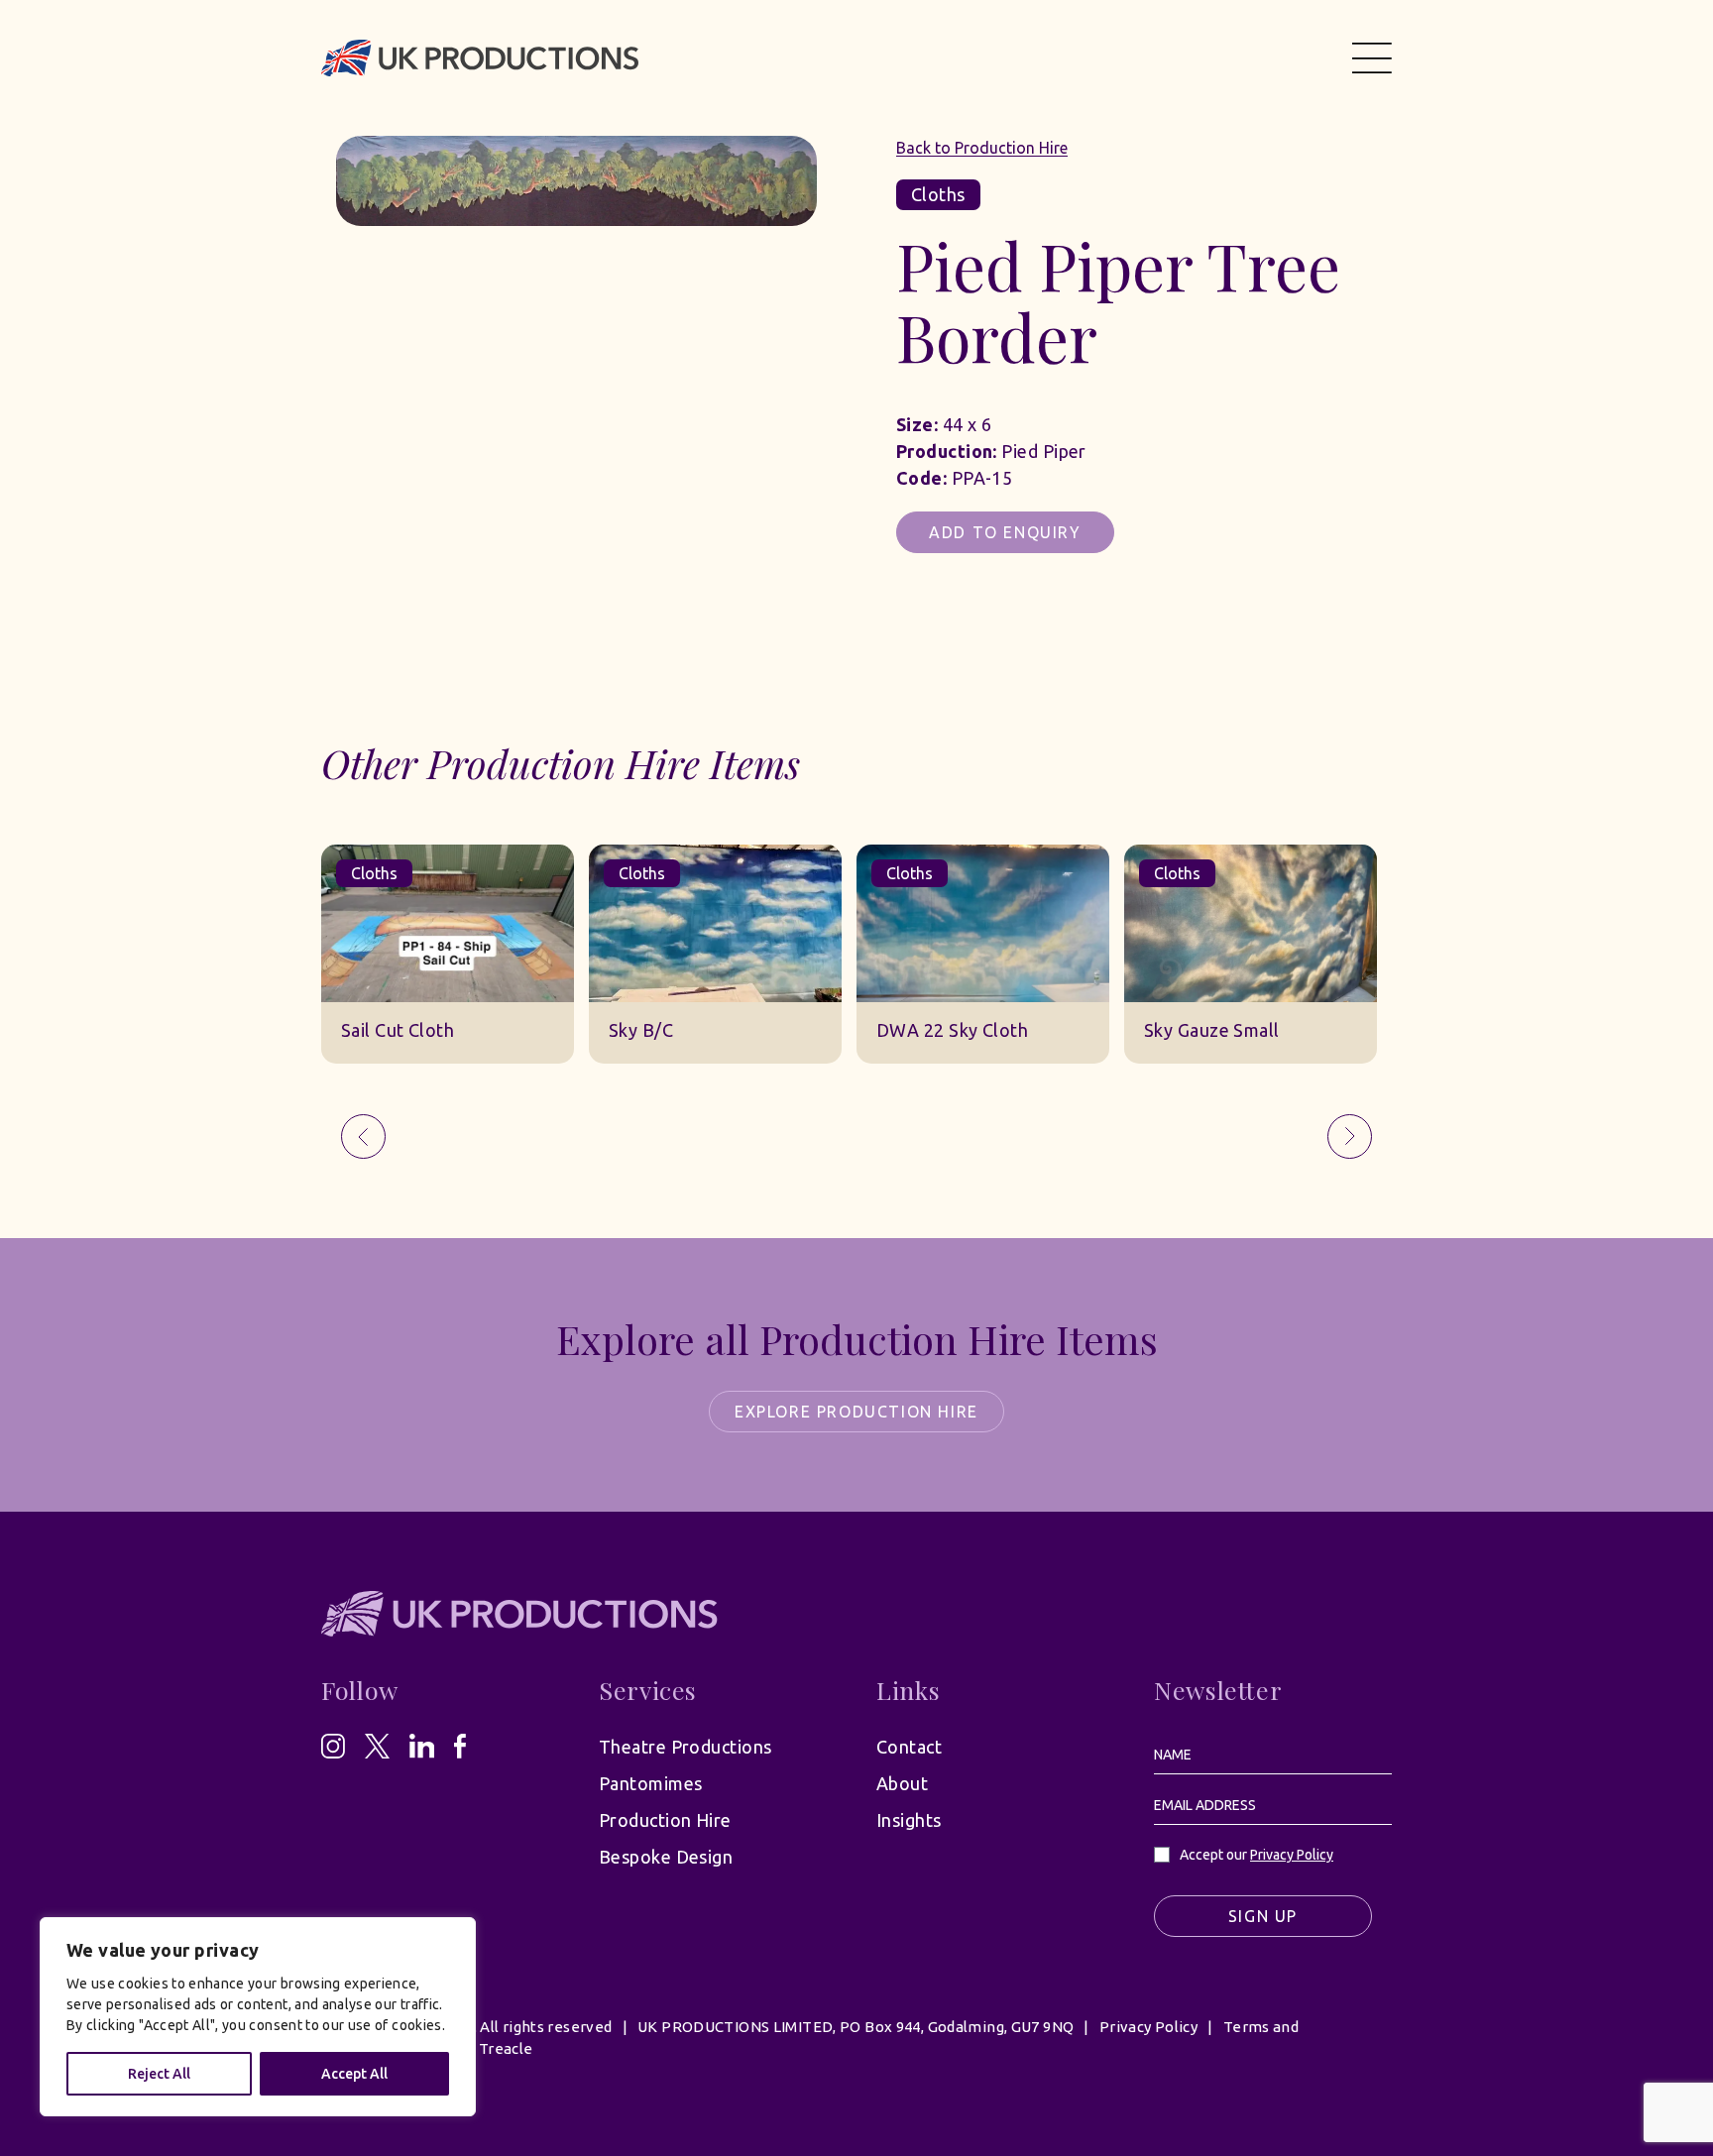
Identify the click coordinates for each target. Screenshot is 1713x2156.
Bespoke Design (666, 1857)
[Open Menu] (1372, 57)
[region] (258, 2017)
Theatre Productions (685, 1747)
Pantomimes (651, 1783)
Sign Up (1263, 1916)
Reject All (159, 2074)
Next (1350, 1136)
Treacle (506, 2048)
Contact (909, 1747)
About (902, 1783)
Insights (909, 1820)
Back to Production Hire (982, 148)
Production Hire (665, 1820)
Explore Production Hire (856, 1412)
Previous (363, 1136)
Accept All (354, 2074)
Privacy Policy (1292, 1855)
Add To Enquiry (1005, 532)
